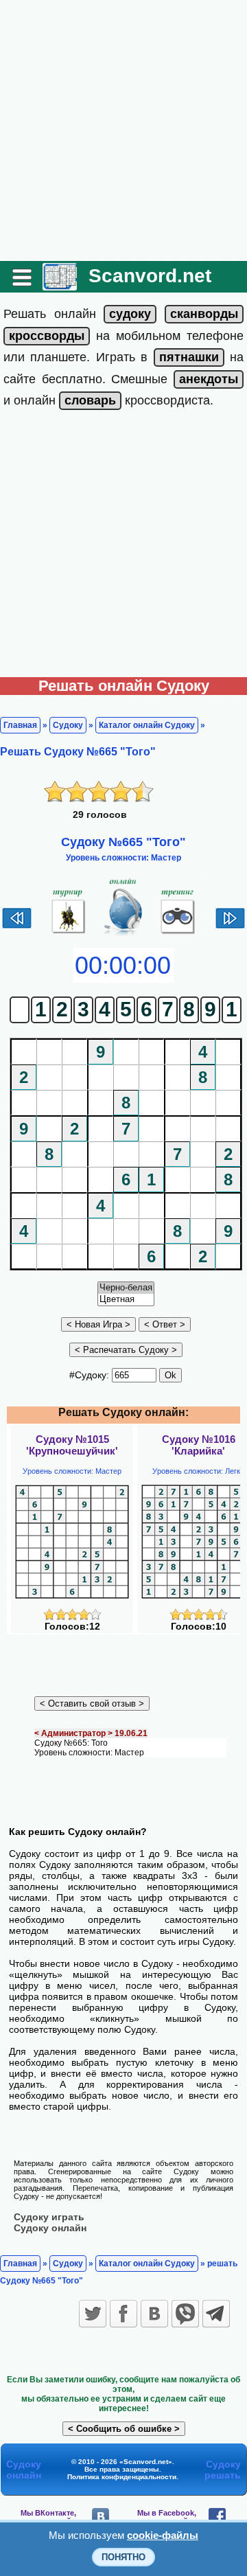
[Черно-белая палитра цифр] (126, 1288)
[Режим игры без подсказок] (69, 934)
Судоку (68, 725)
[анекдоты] (209, 379)
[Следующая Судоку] (230, 927)
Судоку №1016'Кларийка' (199, 1445)
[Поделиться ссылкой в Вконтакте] (154, 2314)
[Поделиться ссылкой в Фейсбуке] (123, 2314)
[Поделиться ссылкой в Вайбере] (185, 2314)
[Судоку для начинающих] (178, 934)
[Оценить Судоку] (72, 1617)
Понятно (123, 2557)
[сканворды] (204, 314)
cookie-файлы (163, 2535)
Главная (20, 725)
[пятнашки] (189, 357)
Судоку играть (49, 2217)
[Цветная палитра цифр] (126, 1300)
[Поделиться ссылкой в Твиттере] (93, 2314)
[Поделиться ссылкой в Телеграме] (216, 2314)
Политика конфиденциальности (122, 2477)
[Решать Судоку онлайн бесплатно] (60, 285)
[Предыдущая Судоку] (17, 927)
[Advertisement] (123, 130)
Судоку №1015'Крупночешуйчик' (72, 1445)
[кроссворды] (47, 336)
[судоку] (130, 314)
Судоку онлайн (50, 2228)
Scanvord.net (150, 276)
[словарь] (90, 400)
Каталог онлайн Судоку (147, 725)
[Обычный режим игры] (123, 934)
